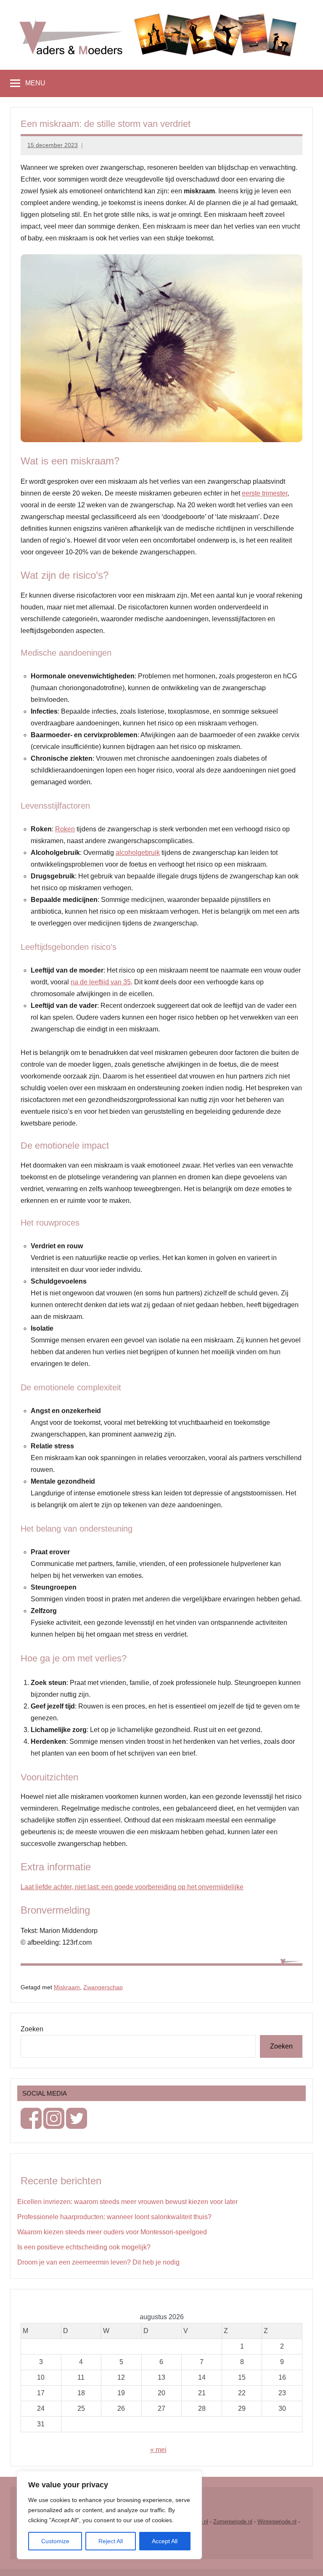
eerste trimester (265, 493)
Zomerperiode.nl (233, 2522)
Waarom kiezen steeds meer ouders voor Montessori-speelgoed (112, 2232)
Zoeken (32, 2029)
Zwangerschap (103, 1987)
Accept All (165, 2541)
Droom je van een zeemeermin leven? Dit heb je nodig (98, 2262)
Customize (55, 2541)
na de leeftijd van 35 (101, 982)
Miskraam (67, 1987)
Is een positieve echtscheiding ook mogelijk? (84, 2247)
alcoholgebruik (138, 853)
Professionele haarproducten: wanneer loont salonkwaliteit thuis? (114, 2217)
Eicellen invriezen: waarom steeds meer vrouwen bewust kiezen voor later (127, 2202)
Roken (65, 829)
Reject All (111, 2541)
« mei (158, 2450)
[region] (109, 2515)
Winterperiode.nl (277, 2522)
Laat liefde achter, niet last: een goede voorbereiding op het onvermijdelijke (132, 1887)
